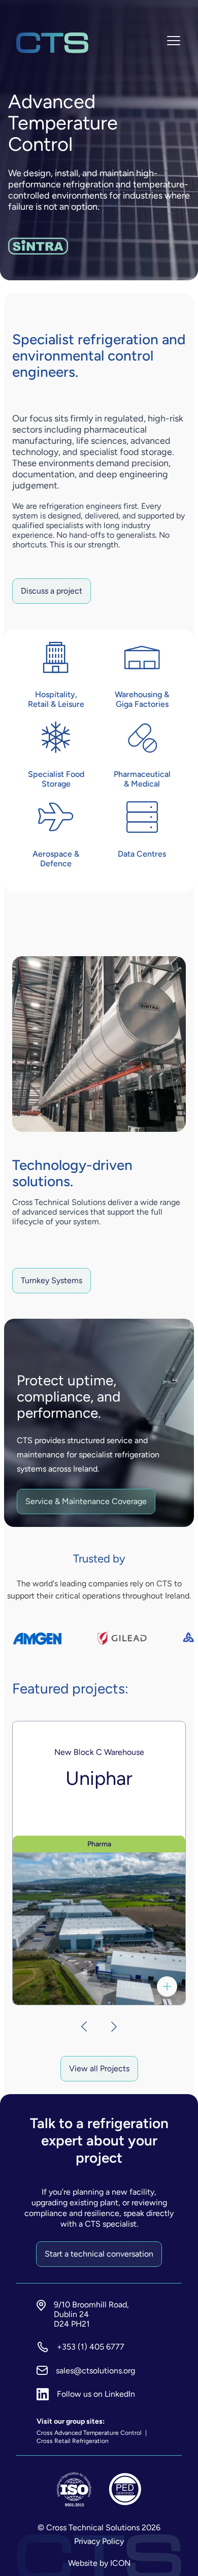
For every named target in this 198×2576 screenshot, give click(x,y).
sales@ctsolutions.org (95, 2371)
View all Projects (99, 2068)
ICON (120, 2563)
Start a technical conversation (99, 2254)
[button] (79, 2027)
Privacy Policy (99, 2541)
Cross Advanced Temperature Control (90, 2433)
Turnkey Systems (52, 1280)
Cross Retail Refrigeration (73, 2441)
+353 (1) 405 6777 (91, 2347)
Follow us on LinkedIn (96, 2394)
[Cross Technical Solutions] (52, 43)
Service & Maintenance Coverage (86, 1501)
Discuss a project (52, 591)
